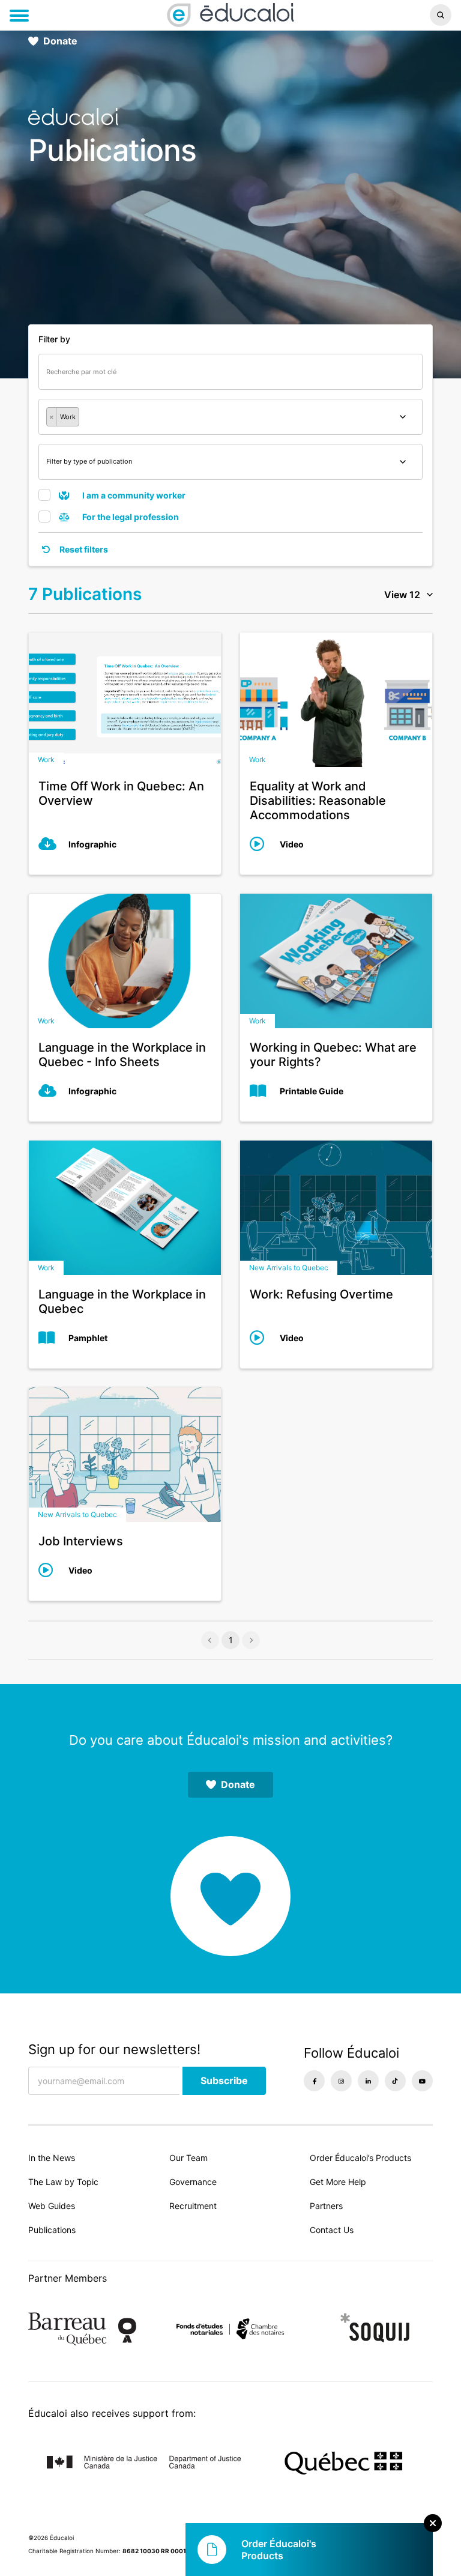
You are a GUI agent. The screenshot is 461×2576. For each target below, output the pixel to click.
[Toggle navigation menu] (19, 16)
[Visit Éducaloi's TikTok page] (395, 2081)
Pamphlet (88, 1338)
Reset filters (83, 549)
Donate (60, 41)
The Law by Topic (63, 2182)
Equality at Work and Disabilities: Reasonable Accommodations (318, 801)
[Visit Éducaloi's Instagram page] (341, 2081)
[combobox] (230, 417)
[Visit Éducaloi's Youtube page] (422, 2081)
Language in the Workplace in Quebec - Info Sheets (122, 1055)
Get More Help (338, 2182)
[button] (384, 15)
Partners (326, 2206)
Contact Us (332, 2230)
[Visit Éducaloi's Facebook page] (314, 2081)
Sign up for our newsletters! (114, 2049)
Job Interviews (81, 1541)
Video (292, 844)
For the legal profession (130, 517)
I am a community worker (133, 495)
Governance (193, 2182)
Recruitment (193, 2206)
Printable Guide (312, 1091)
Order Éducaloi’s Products (360, 2158)
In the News (52, 2158)
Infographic (92, 844)
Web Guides (52, 2206)
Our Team (188, 2158)
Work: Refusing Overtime (321, 1294)
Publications (52, 2230)
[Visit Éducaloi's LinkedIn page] (368, 2081)
